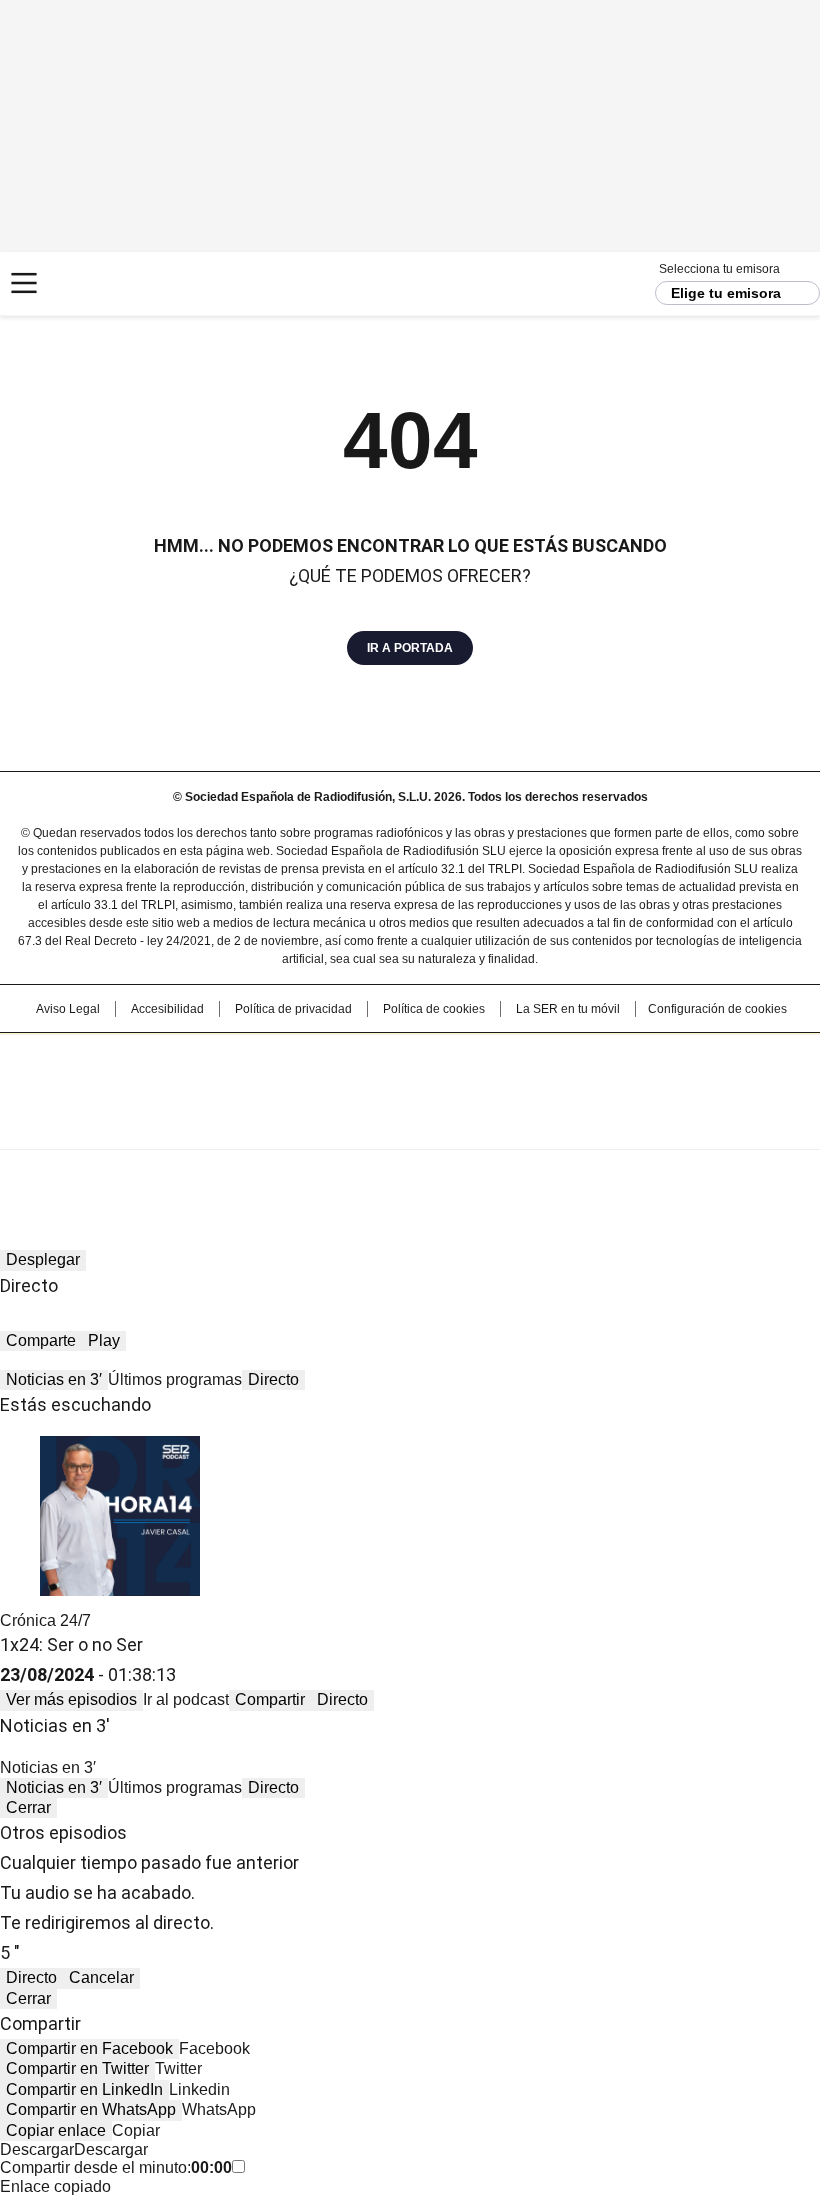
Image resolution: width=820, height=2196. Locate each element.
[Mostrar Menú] (24, 283)
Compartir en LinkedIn (84, 2089)
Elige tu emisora (726, 293)
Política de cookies (434, 1009)
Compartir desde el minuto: (116, 2167)
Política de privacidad (293, 1009)
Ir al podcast (186, 1699)
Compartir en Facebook (89, 2048)
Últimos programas (175, 1379)
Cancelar (101, 1977)
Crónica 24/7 (45, 1620)
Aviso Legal (68, 1009)
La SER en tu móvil (568, 1009)
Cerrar (28, 1807)
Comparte (41, 1340)
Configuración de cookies (717, 1009)
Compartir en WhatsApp (91, 2109)
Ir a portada (410, 648)
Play (104, 1340)
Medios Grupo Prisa (410, 1127)
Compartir (270, 1699)
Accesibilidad (167, 1009)
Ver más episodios (71, 1699)
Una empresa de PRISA (410, 1078)
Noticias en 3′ (54, 1379)
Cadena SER (90, 283)
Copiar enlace (56, 2130)
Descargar (37, 2149)
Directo (273, 1379)
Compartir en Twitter (77, 2068)
